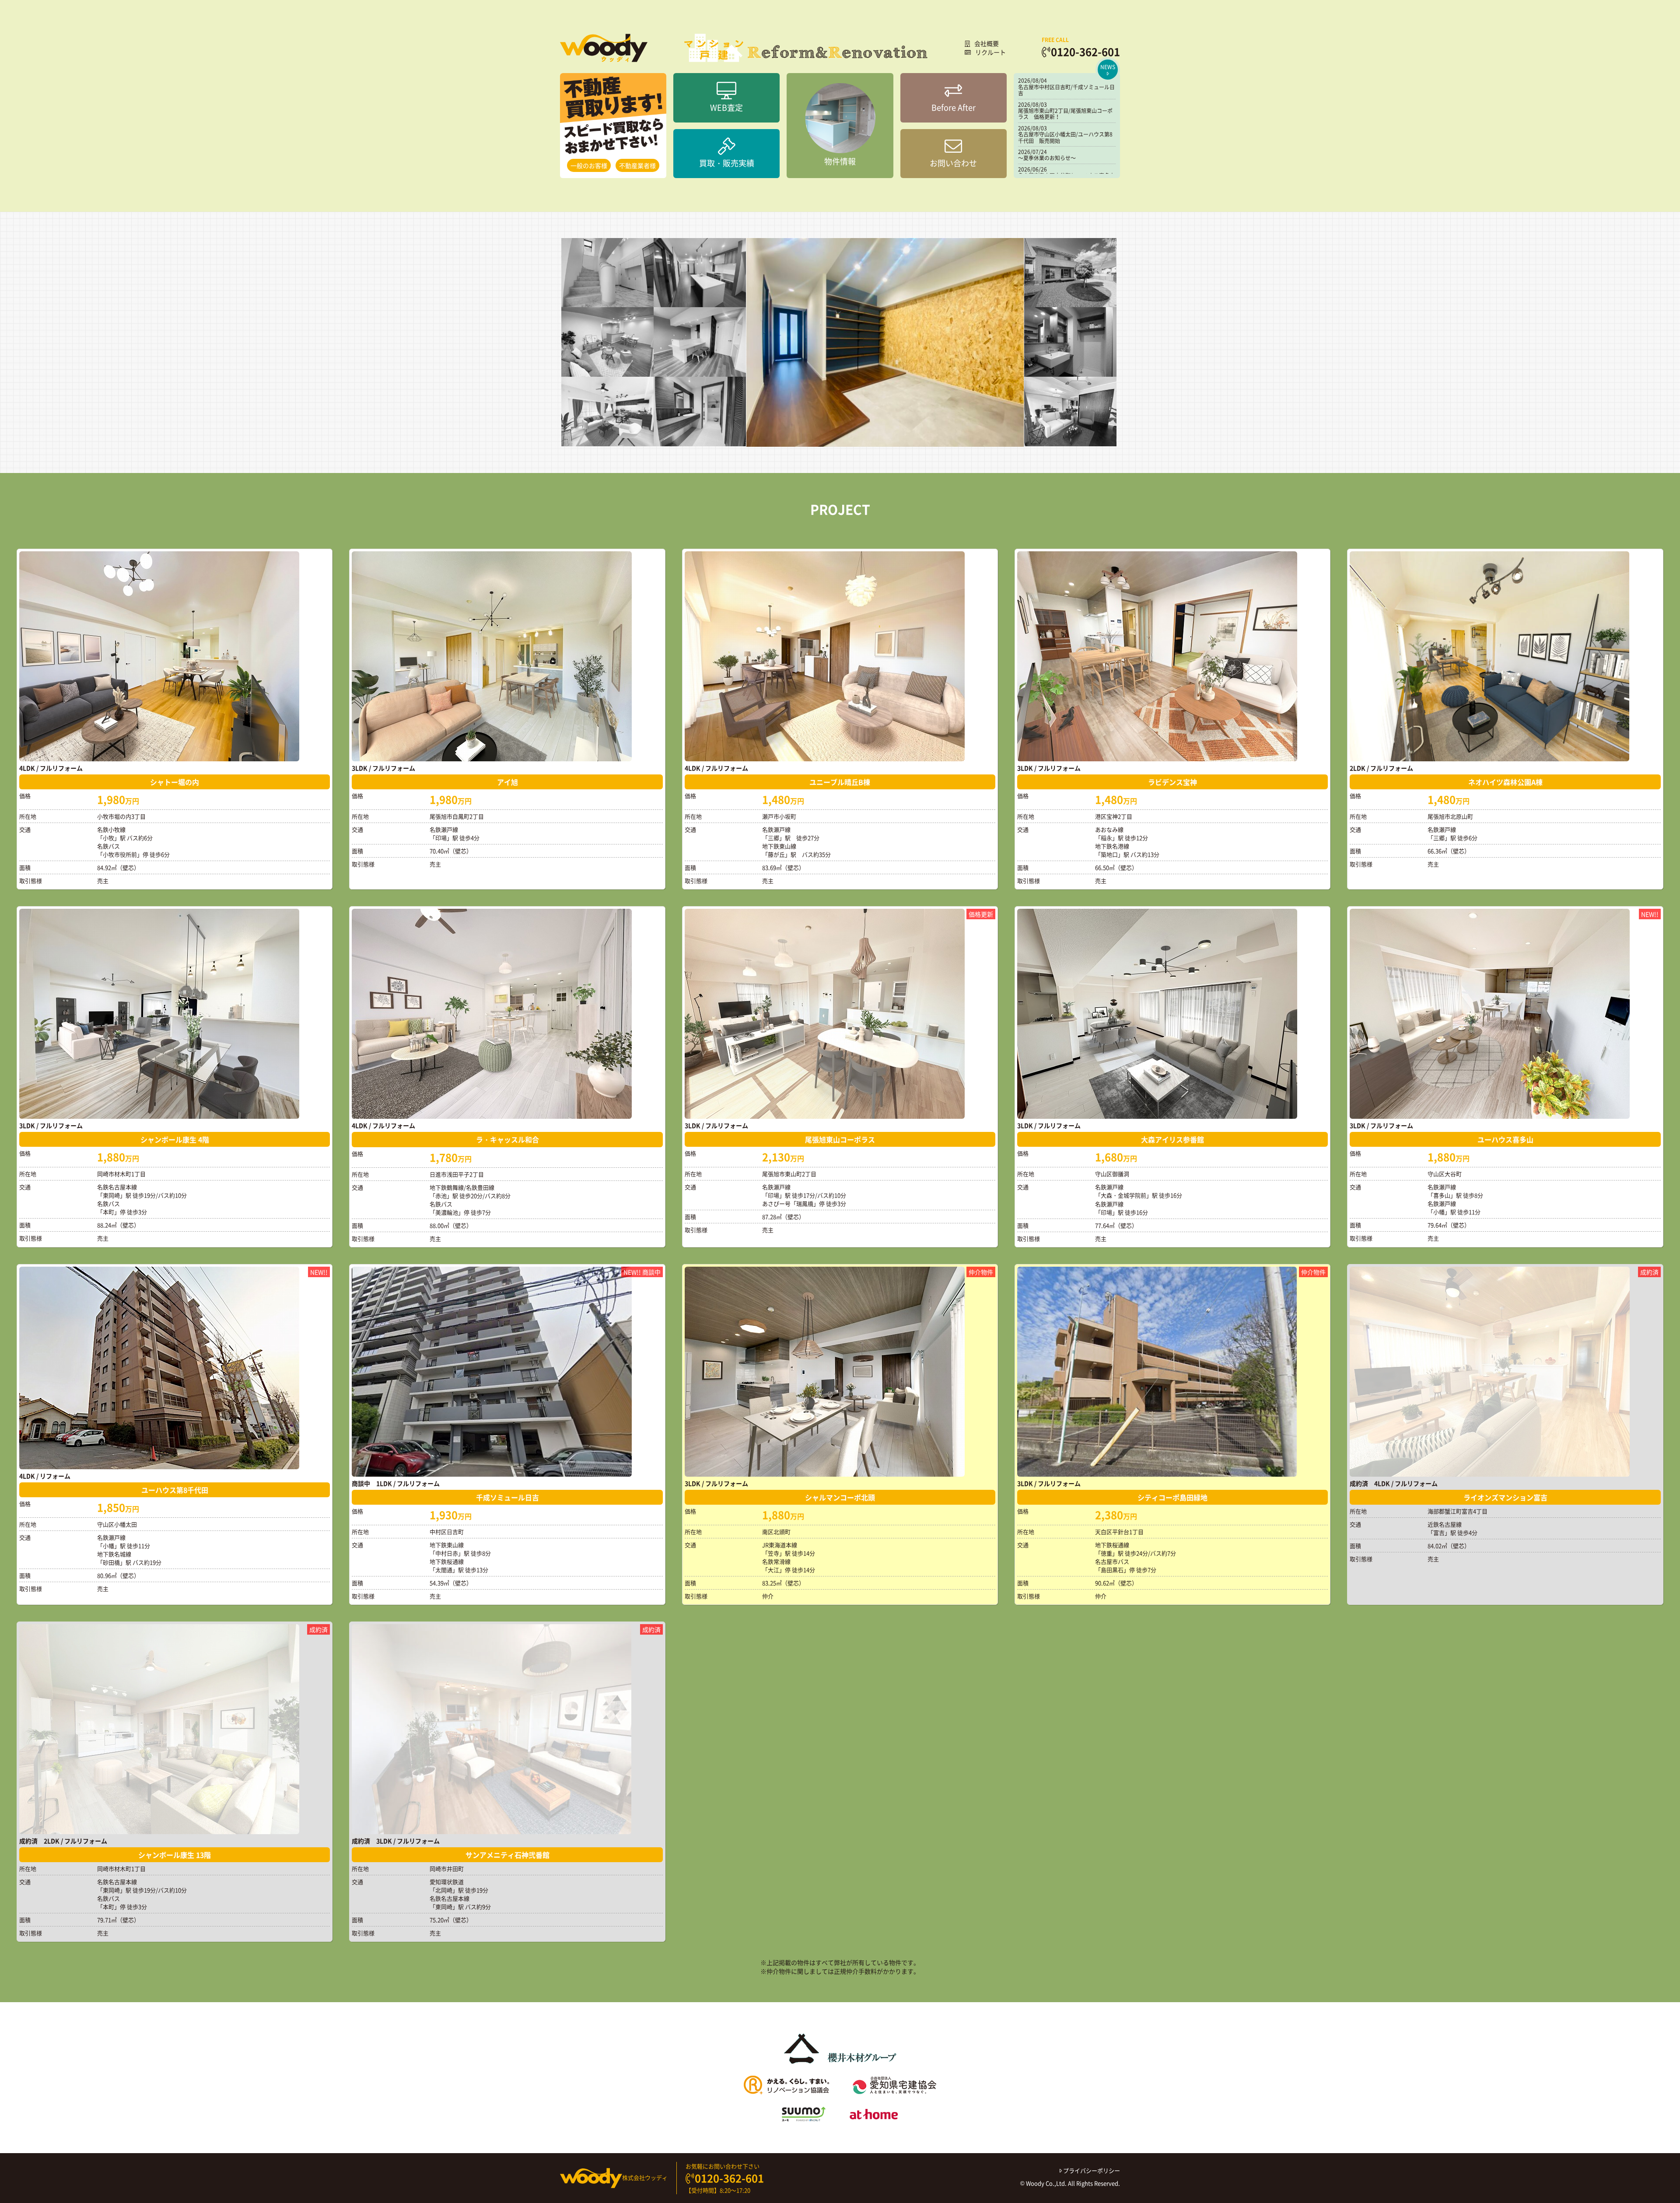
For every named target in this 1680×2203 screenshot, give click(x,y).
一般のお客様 (589, 165)
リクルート (990, 52)
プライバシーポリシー (1091, 2170)
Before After (954, 107)
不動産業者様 (637, 165)
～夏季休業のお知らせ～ (1047, 158)
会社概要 (987, 43)
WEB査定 (726, 107)
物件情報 (840, 161)
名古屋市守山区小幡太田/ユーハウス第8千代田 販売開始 (1065, 137)
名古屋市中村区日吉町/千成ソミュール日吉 (1066, 90)
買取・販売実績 (727, 163)
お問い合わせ (953, 163)
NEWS (1108, 67)
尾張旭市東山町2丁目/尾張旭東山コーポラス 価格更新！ (1065, 114)
